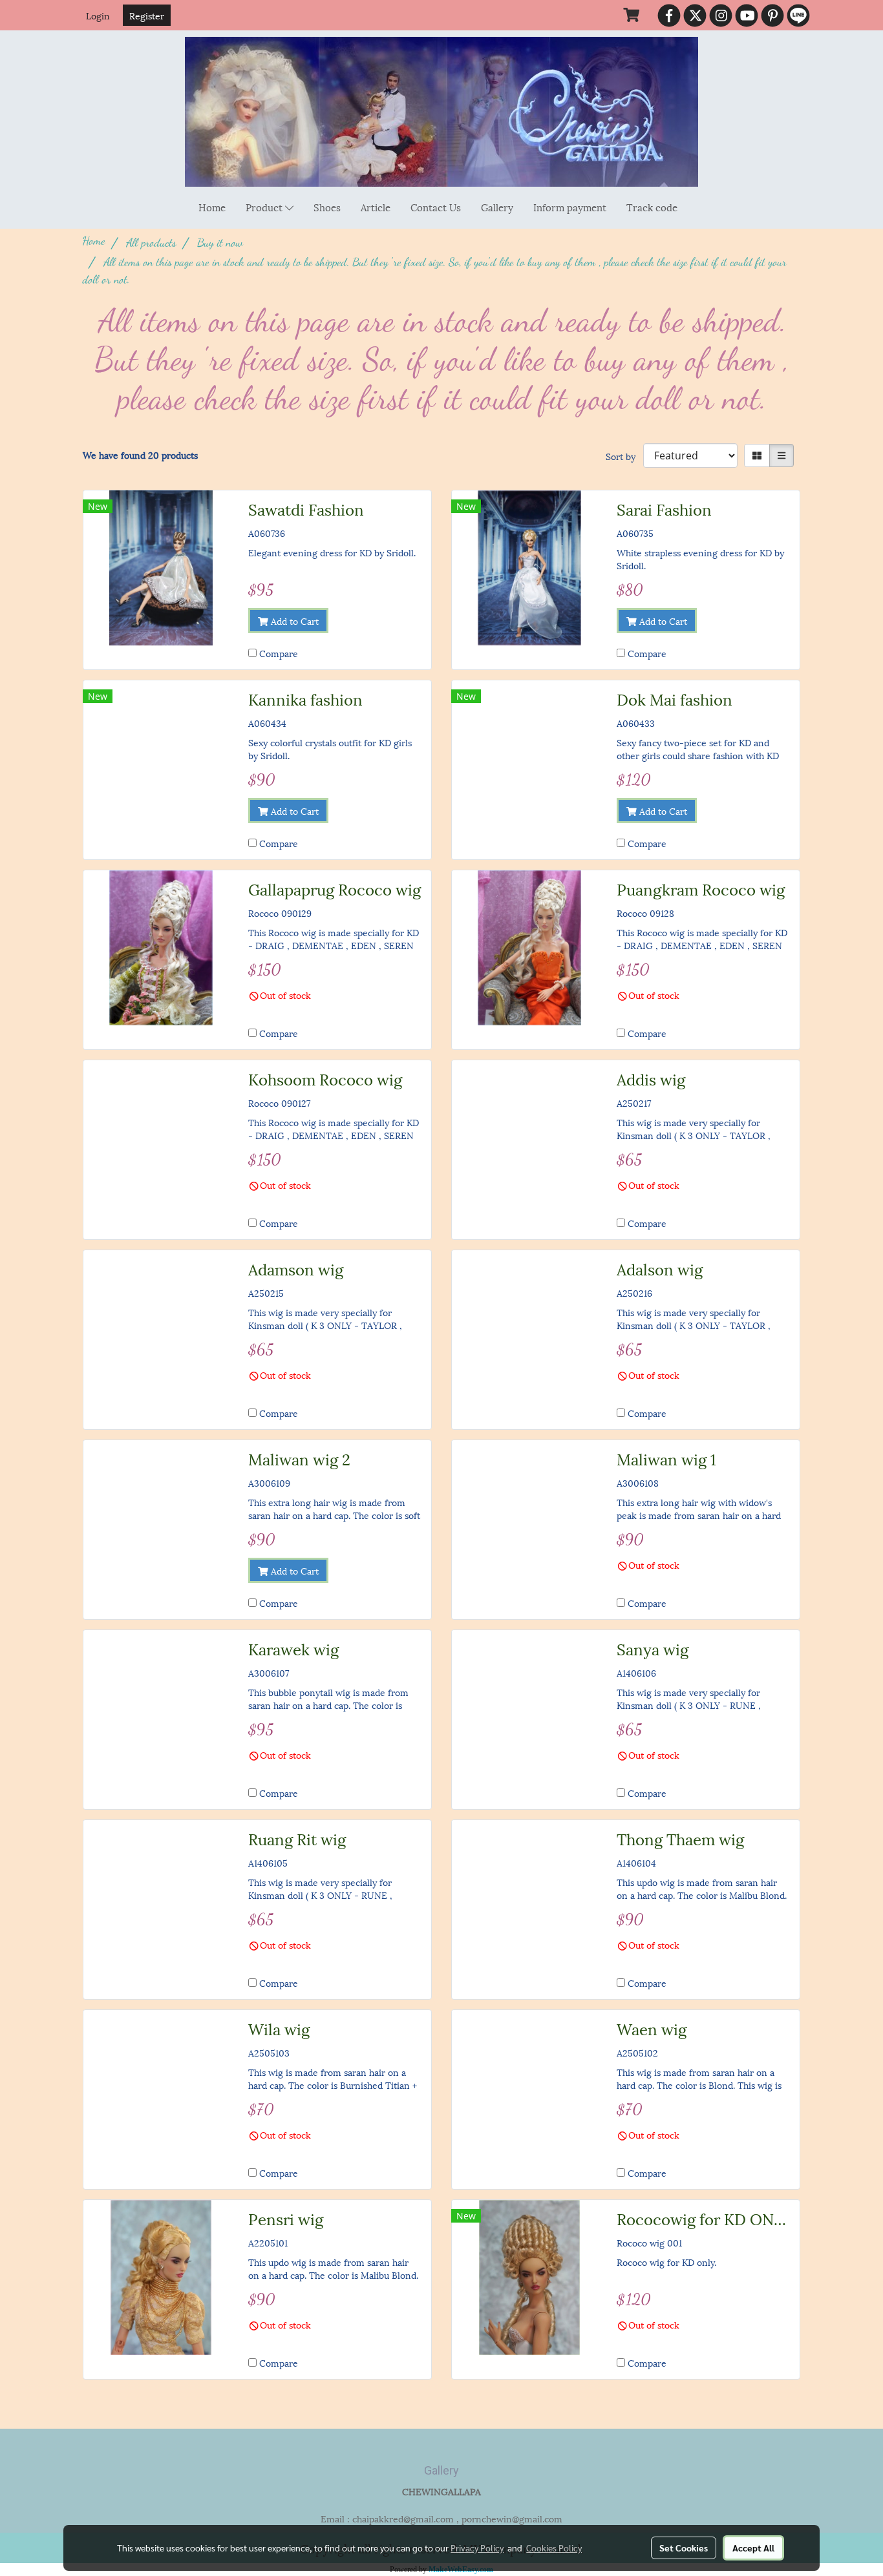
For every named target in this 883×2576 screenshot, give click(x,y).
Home (212, 207)
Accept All (753, 2548)
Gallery (497, 207)
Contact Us (436, 207)
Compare (279, 653)
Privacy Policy (477, 2548)
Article (376, 207)
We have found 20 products (140, 455)
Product (265, 207)
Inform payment (570, 207)
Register (147, 15)
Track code (652, 207)
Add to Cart (293, 621)
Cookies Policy (554, 2548)
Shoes (327, 207)
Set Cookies (684, 2548)
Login (98, 15)
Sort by (624, 456)
